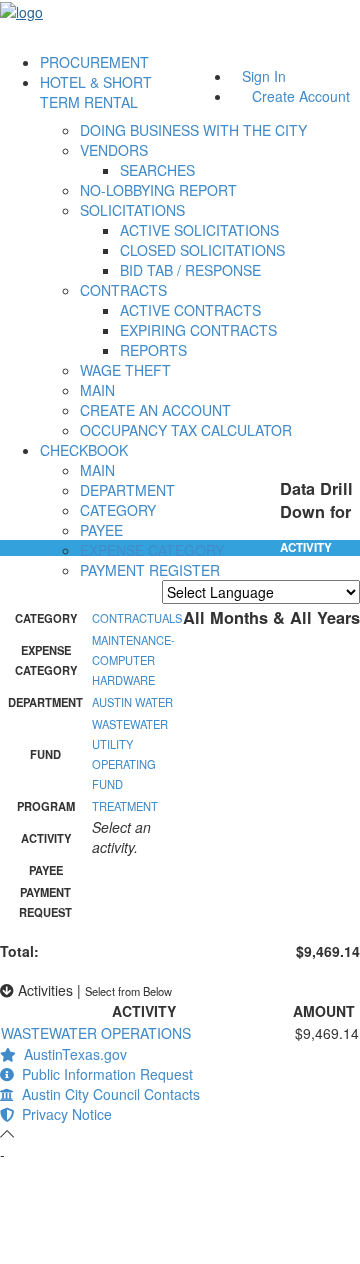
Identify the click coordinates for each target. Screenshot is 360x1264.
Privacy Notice (63, 1114)
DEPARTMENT (127, 490)
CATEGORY (118, 510)
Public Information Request (103, 1074)
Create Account (301, 96)
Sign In (264, 76)
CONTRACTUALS (137, 618)
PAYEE (101, 530)
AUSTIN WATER (132, 702)
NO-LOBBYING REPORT (158, 190)
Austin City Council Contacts (107, 1094)
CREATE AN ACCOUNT (155, 410)
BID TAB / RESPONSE (190, 270)
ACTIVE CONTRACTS (190, 310)
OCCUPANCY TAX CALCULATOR (186, 430)
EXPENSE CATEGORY (152, 550)
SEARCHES (157, 170)
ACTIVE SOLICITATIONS (199, 230)
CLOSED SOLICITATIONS (202, 250)
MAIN (97, 390)
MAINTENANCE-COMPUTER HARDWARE (133, 660)
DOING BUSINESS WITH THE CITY (193, 130)
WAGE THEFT (125, 370)
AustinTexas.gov (71, 1054)
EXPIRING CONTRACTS (198, 330)
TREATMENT (125, 806)
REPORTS (153, 350)
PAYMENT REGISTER (150, 570)
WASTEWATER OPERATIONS (96, 1033)
